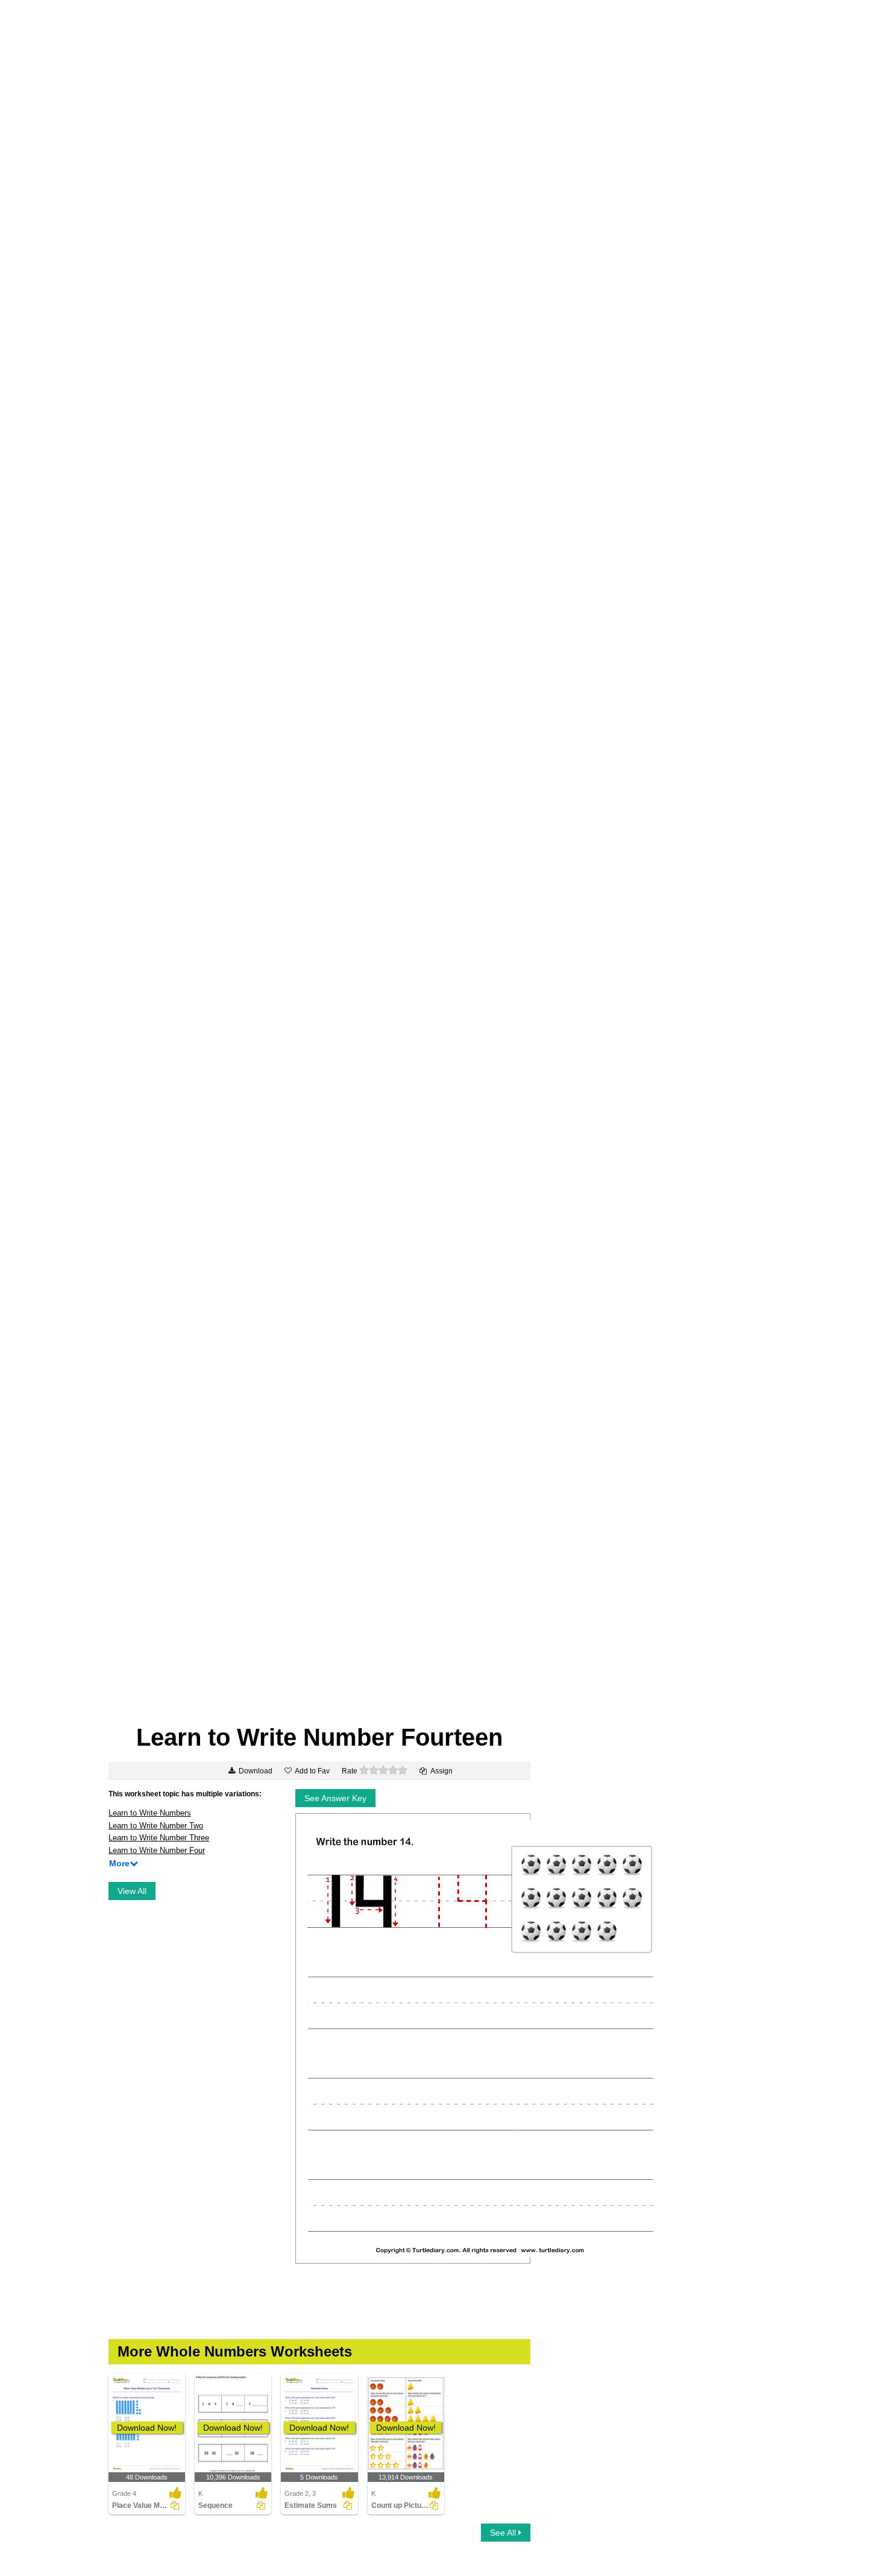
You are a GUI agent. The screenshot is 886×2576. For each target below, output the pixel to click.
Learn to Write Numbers (150, 1813)
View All (132, 1891)
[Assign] (175, 2505)
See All (504, 2533)
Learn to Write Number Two (156, 1826)
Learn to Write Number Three (159, 1838)
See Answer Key (335, 1798)
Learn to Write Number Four (157, 1850)
